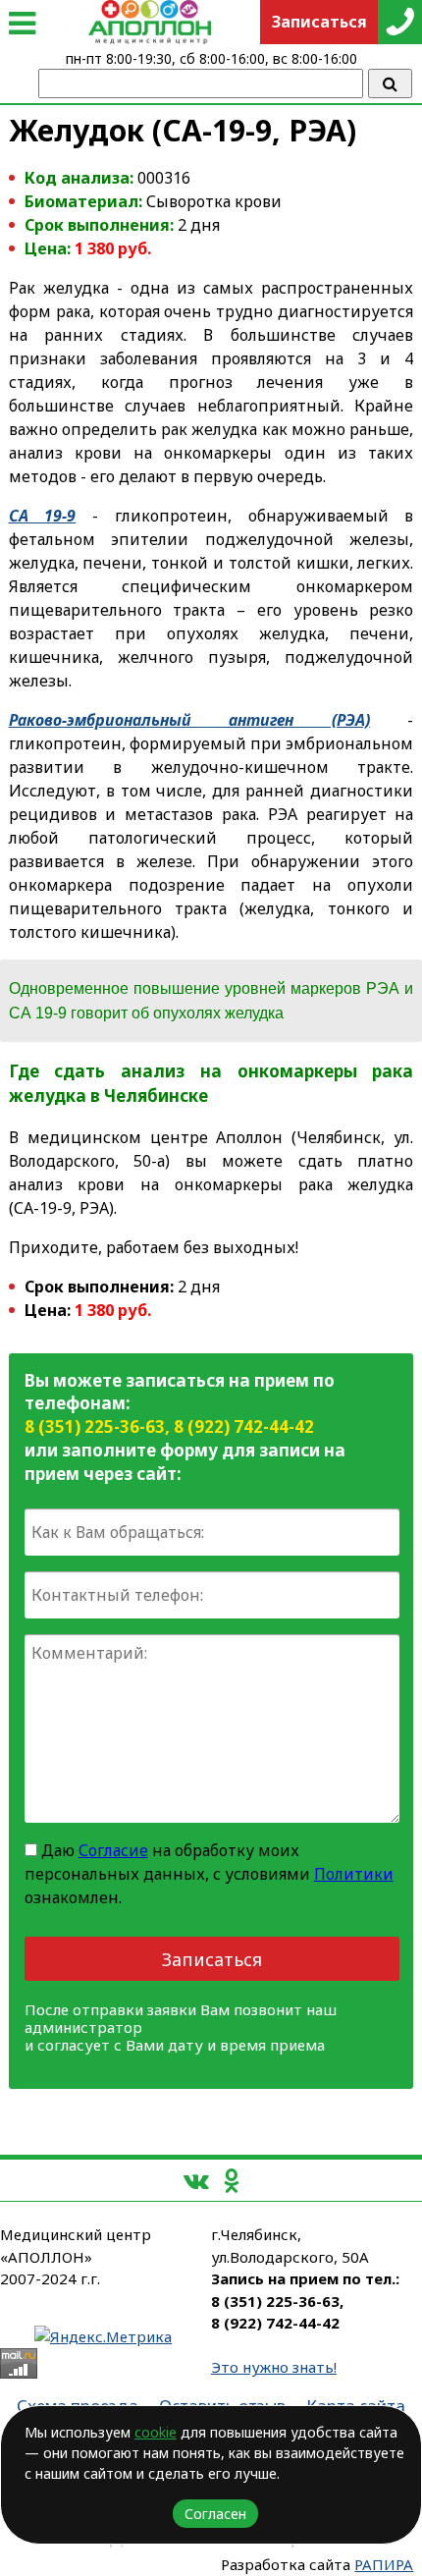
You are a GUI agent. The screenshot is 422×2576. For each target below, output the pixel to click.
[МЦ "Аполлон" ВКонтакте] (196, 2180)
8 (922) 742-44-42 (244, 1426)
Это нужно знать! (274, 2367)
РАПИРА (384, 2564)
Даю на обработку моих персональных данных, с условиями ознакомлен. (209, 1874)
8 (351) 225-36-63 (95, 1426)
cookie (156, 2432)
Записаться (212, 1959)
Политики (354, 1874)
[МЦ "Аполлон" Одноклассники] (231, 2180)
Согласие (113, 1850)
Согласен (215, 2514)
